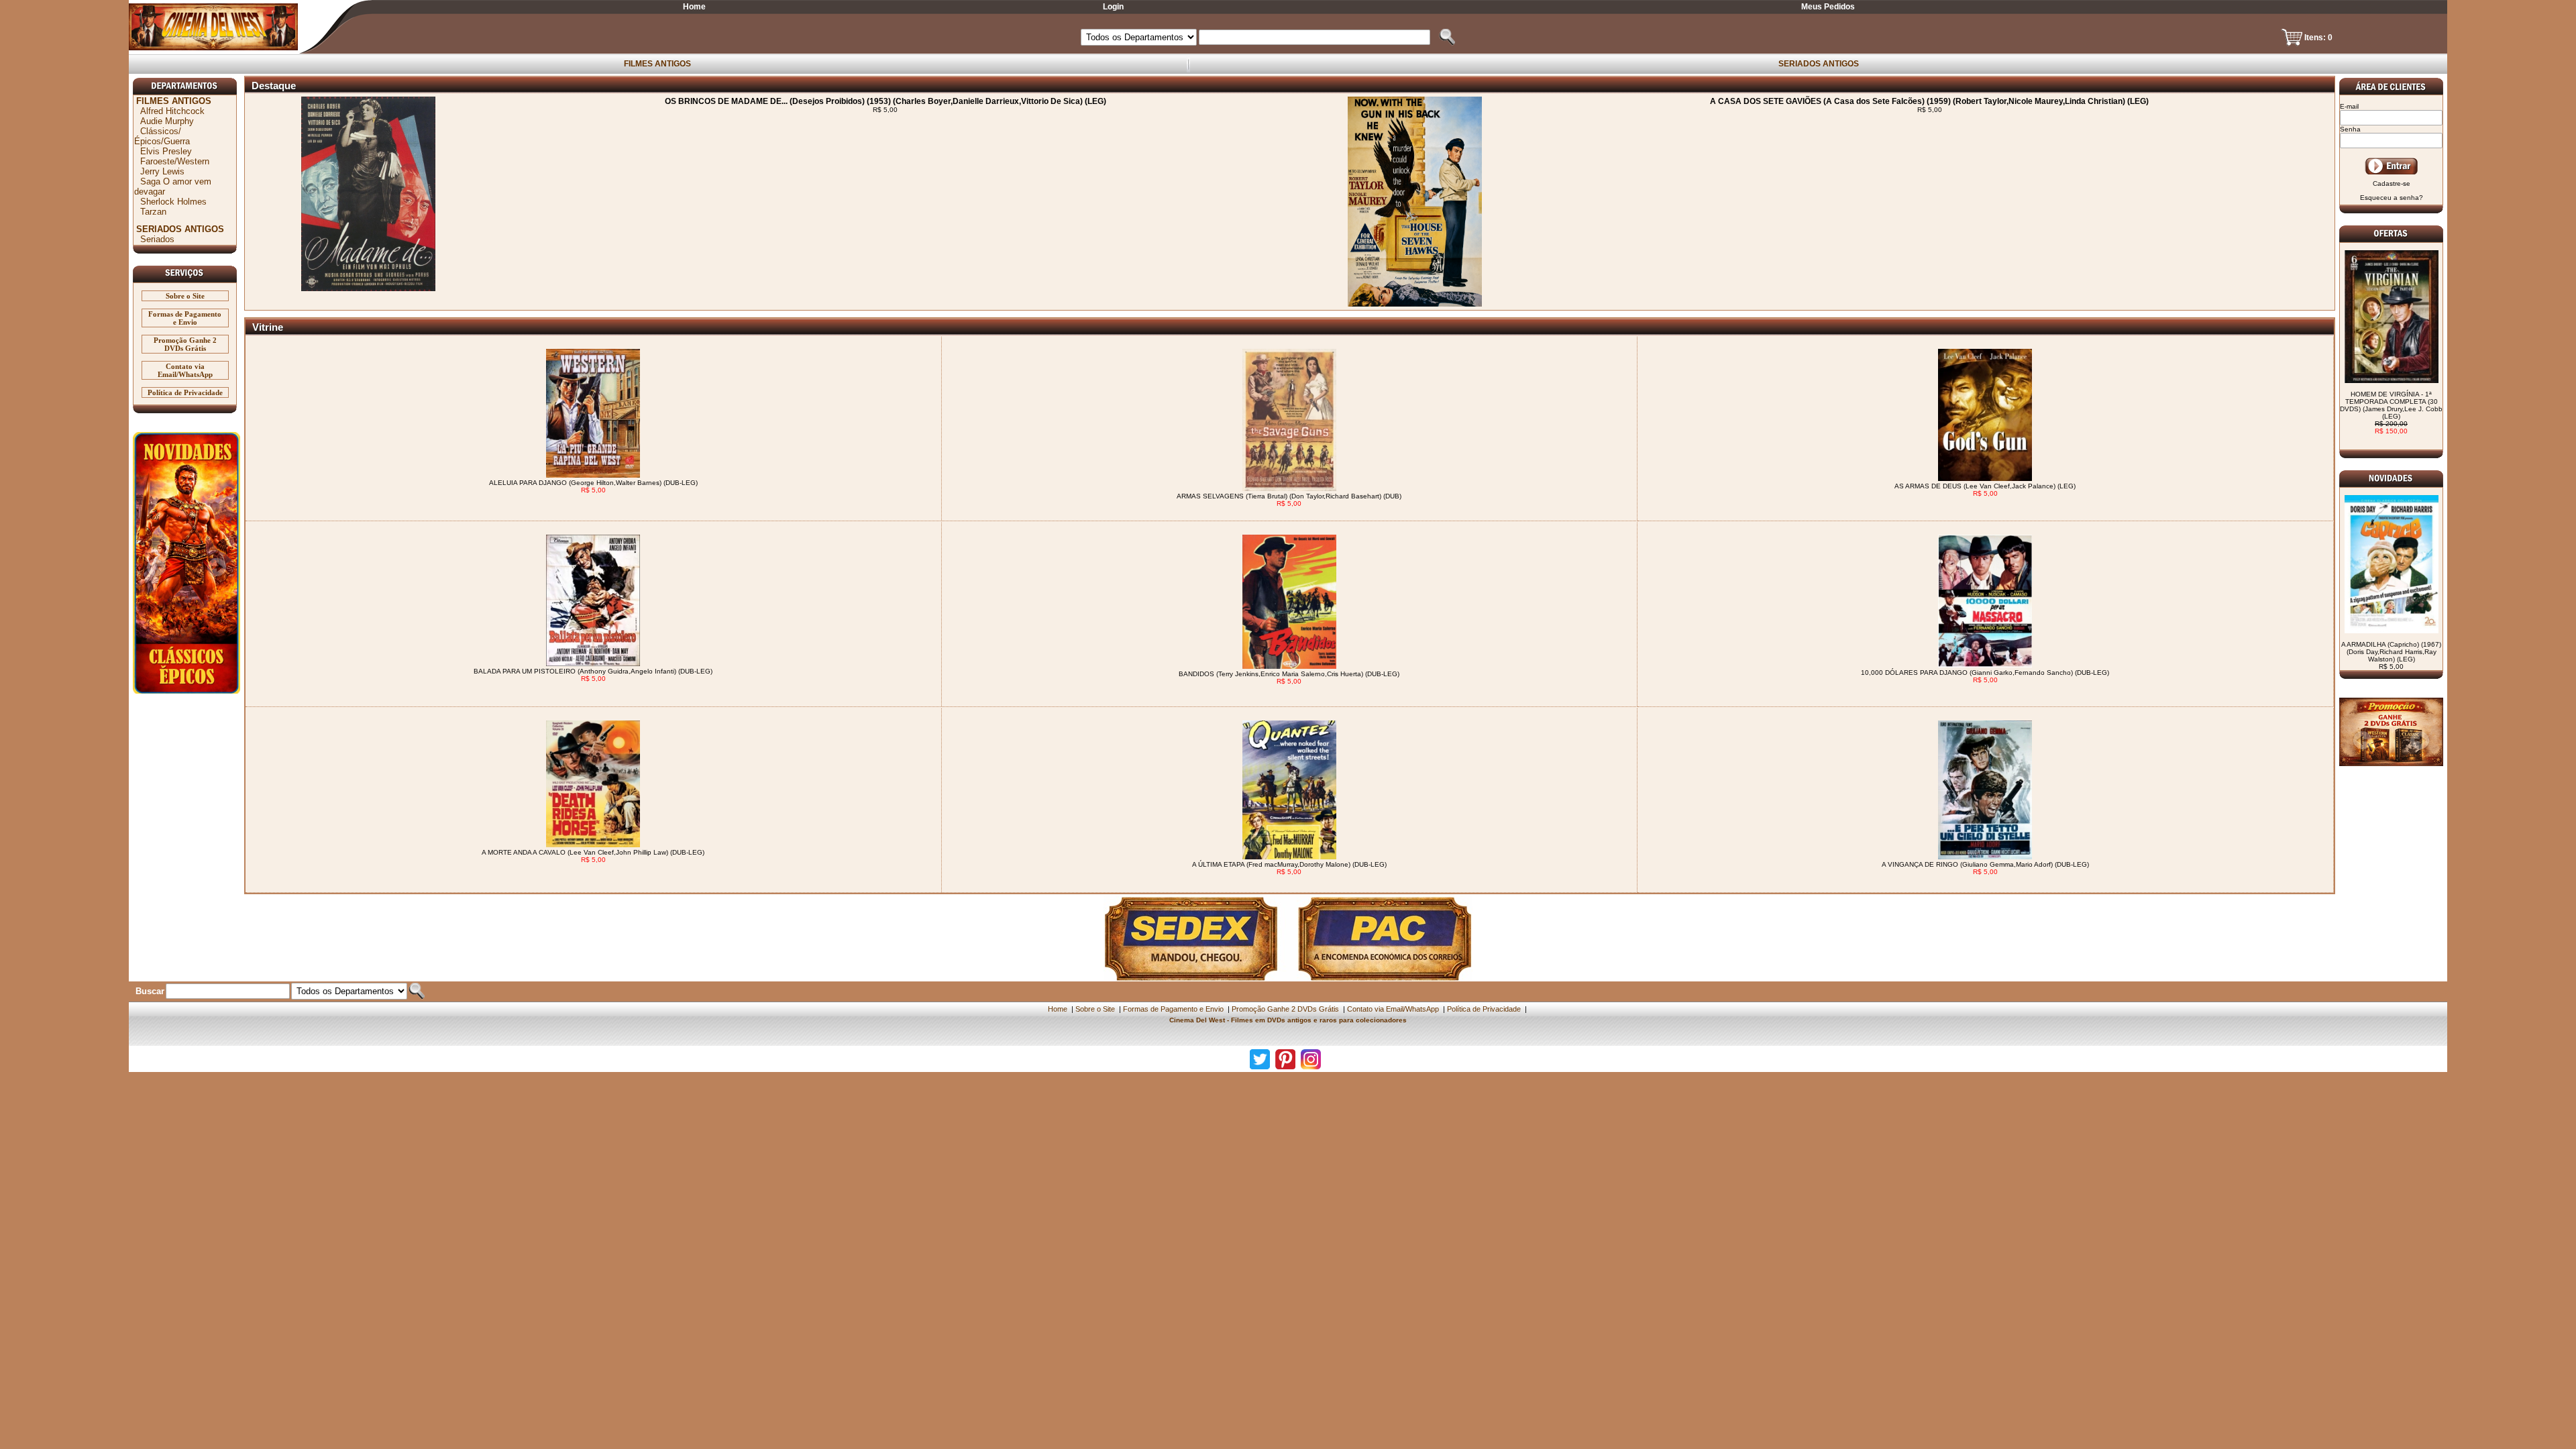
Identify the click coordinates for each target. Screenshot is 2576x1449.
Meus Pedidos (1828, 7)
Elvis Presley (166, 151)
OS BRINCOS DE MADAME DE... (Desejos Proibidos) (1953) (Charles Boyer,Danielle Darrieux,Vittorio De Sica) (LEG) (885, 101)
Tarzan (153, 212)
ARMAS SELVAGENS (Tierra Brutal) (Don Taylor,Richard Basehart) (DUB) (1289, 496)
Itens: (2316, 38)
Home (694, 7)
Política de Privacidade (185, 392)
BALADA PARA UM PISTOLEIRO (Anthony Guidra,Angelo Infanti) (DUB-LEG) (593, 671)
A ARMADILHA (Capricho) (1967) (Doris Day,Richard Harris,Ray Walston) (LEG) (2391, 655)
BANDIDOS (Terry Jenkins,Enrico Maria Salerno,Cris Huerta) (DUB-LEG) (1289, 674)
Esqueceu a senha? (2392, 198)
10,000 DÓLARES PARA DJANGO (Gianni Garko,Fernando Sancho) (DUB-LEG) (1985, 673)
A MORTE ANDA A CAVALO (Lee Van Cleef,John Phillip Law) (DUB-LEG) (593, 852)
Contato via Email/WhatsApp (185, 370)
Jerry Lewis (162, 171)
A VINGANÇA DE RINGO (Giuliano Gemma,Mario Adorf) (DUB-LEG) (1985, 864)
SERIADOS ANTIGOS (1819, 64)
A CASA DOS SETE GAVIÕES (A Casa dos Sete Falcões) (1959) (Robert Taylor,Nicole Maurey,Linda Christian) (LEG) (1929, 101)
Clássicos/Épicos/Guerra (162, 136)
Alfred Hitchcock (172, 111)
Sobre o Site (185, 296)
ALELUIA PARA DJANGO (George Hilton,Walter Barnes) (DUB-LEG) (593, 483)
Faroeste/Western (175, 161)
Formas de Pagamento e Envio (185, 318)
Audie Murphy (167, 121)
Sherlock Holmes (173, 202)
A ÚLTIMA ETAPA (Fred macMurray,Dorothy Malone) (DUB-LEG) (1289, 864)
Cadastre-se (2392, 183)
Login (1113, 7)
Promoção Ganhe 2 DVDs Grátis (185, 344)
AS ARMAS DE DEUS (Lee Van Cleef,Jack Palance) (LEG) (1985, 486)
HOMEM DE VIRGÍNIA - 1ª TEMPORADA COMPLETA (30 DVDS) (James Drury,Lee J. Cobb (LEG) (2391, 413)
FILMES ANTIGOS (657, 64)
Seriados (157, 239)
